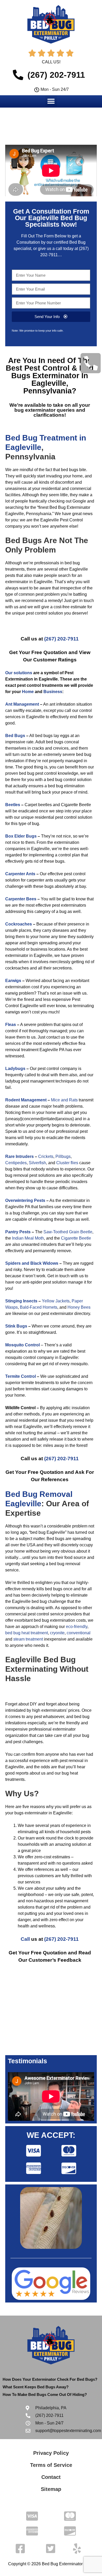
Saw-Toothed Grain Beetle (68, 1232)
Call (25, 1939)
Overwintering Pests (25, 1200)
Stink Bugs (16, 1326)
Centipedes (16, 1163)
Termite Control (21, 1376)
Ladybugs (15, 1069)
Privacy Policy (51, 2453)
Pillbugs (63, 1156)
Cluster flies (67, 1163)
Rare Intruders (19, 1156)
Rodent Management (26, 1100)
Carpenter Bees (21, 899)
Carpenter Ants (20, 874)
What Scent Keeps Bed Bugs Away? (36, 2387)
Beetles (13, 805)
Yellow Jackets (56, 1301)
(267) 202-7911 (61, 639)
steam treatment (28, 1639)
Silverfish (37, 1163)
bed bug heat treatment (27, 1633)
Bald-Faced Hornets (39, 1307)
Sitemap (51, 2489)
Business (53, 692)
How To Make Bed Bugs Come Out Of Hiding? (45, 2394)
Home (28, 692)
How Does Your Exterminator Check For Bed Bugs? (50, 2379)
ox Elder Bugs (22, 836)
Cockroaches (19, 924)
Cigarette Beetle (76, 1238)
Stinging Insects (21, 1301)
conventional (79, 1633)
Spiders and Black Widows (32, 1263)
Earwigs (13, 981)
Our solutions (19, 673)
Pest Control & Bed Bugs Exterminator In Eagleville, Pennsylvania (52, 379)
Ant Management (22, 704)
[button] (51, 101)
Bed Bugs (15, 736)
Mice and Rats (64, 1100)
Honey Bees (79, 1307)
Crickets (46, 1156)
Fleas (11, 1025)
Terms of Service (51, 2465)
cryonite (57, 1633)
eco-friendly (77, 1627)
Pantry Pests (18, 1232)
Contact (51, 2477)
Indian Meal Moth (28, 1238)
